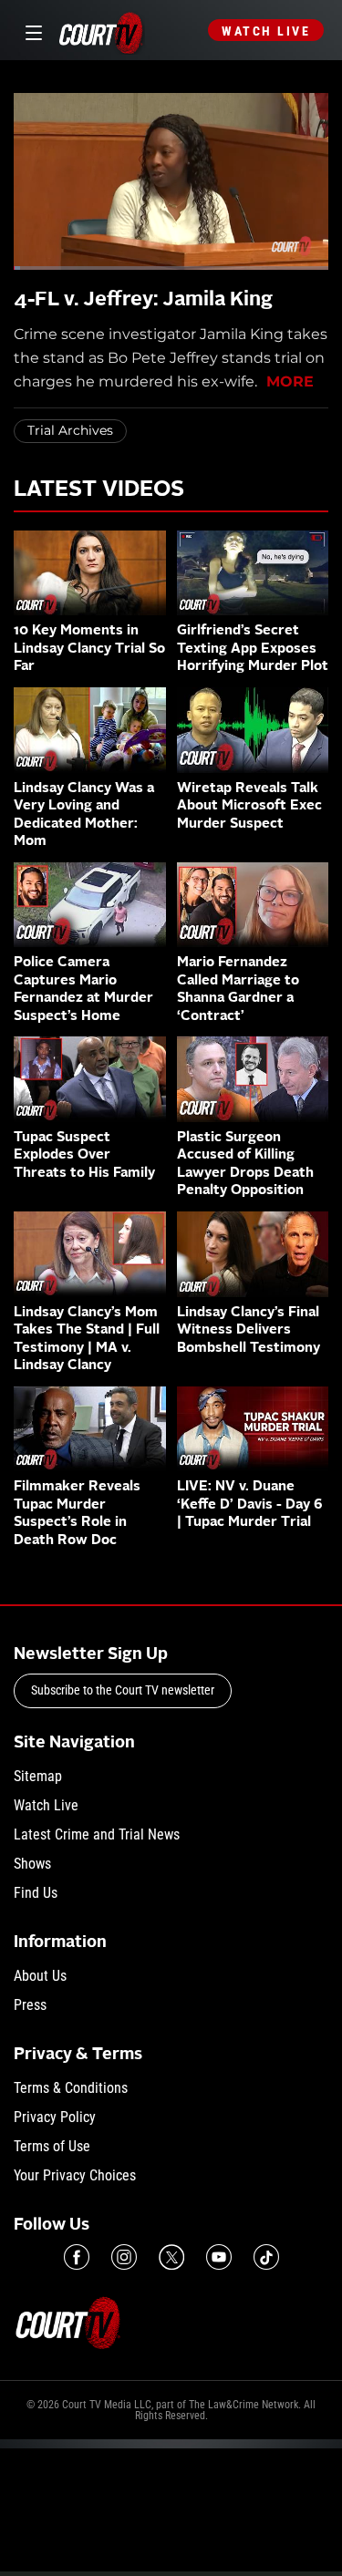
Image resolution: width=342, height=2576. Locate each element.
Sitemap (38, 1776)
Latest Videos (99, 490)
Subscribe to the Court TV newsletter (123, 1690)
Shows (32, 1864)
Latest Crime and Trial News (97, 1834)
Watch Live (266, 31)
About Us (40, 1976)
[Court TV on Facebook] (77, 2257)
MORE (290, 381)
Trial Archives (70, 430)
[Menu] (31, 31)
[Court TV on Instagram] (124, 2257)
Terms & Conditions (71, 2088)
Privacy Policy (55, 2117)
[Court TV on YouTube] (219, 2257)
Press (30, 2005)
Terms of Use (52, 2146)
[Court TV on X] (171, 2257)
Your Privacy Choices (75, 2175)
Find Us (36, 1893)
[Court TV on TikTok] (266, 2257)
